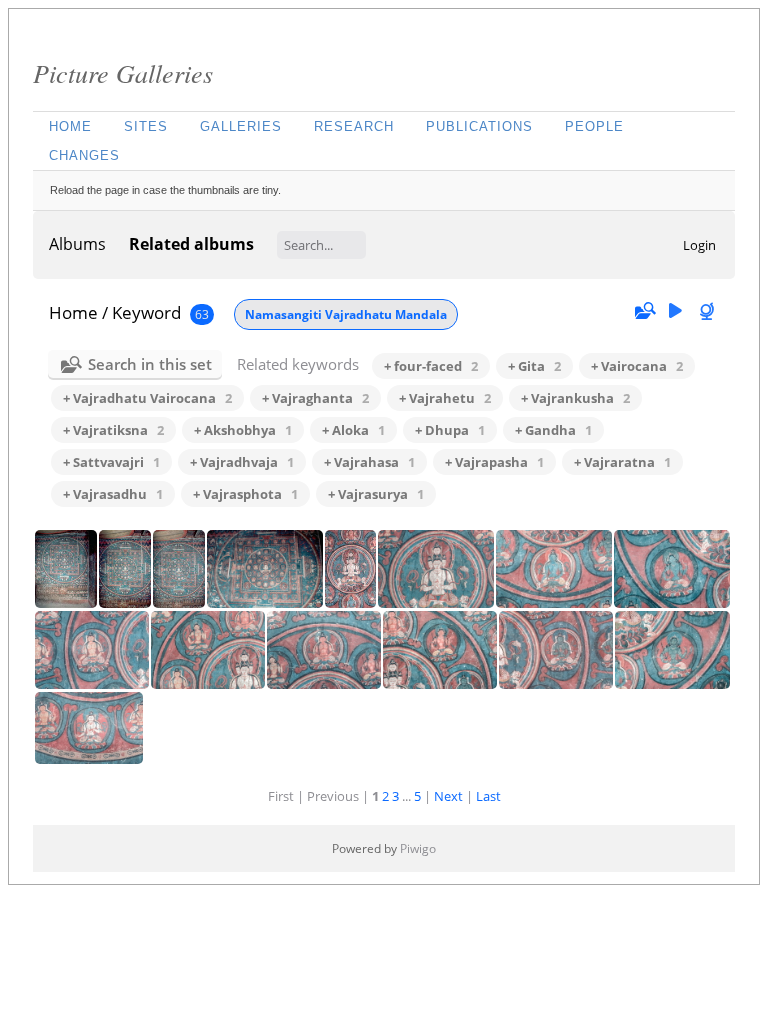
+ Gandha (553, 430)
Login (699, 245)
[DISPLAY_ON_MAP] (709, 311)
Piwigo (418, 848)
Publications (479, 126)
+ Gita (534, 366)
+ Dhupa (450, 430)
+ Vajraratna (622, 462)
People (594, 126)
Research (354, 126)
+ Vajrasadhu (113, 494)
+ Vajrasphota (245, 494)
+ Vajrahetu (445, 398)
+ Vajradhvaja (242, 462)
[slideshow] (675, 311)
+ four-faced (431, 366)
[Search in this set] (644, 311)
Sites (146, 126)
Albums (77, 244)
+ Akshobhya (243, 430)
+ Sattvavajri (111, 462)
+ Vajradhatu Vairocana (147, 398)
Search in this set (150, 364)
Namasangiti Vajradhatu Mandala (346, 314)
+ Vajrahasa (369, 462)
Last (488, 796)
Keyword (146, 312)
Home (70, 126)
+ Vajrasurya (376, 494)
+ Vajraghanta (315, 398)
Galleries (241, 126)
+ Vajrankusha (575, 398)
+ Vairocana (637, 366)
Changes (84, 155)
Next (448, 796)
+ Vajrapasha (494, 462)
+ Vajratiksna (113, 430)
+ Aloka (353, 430)
